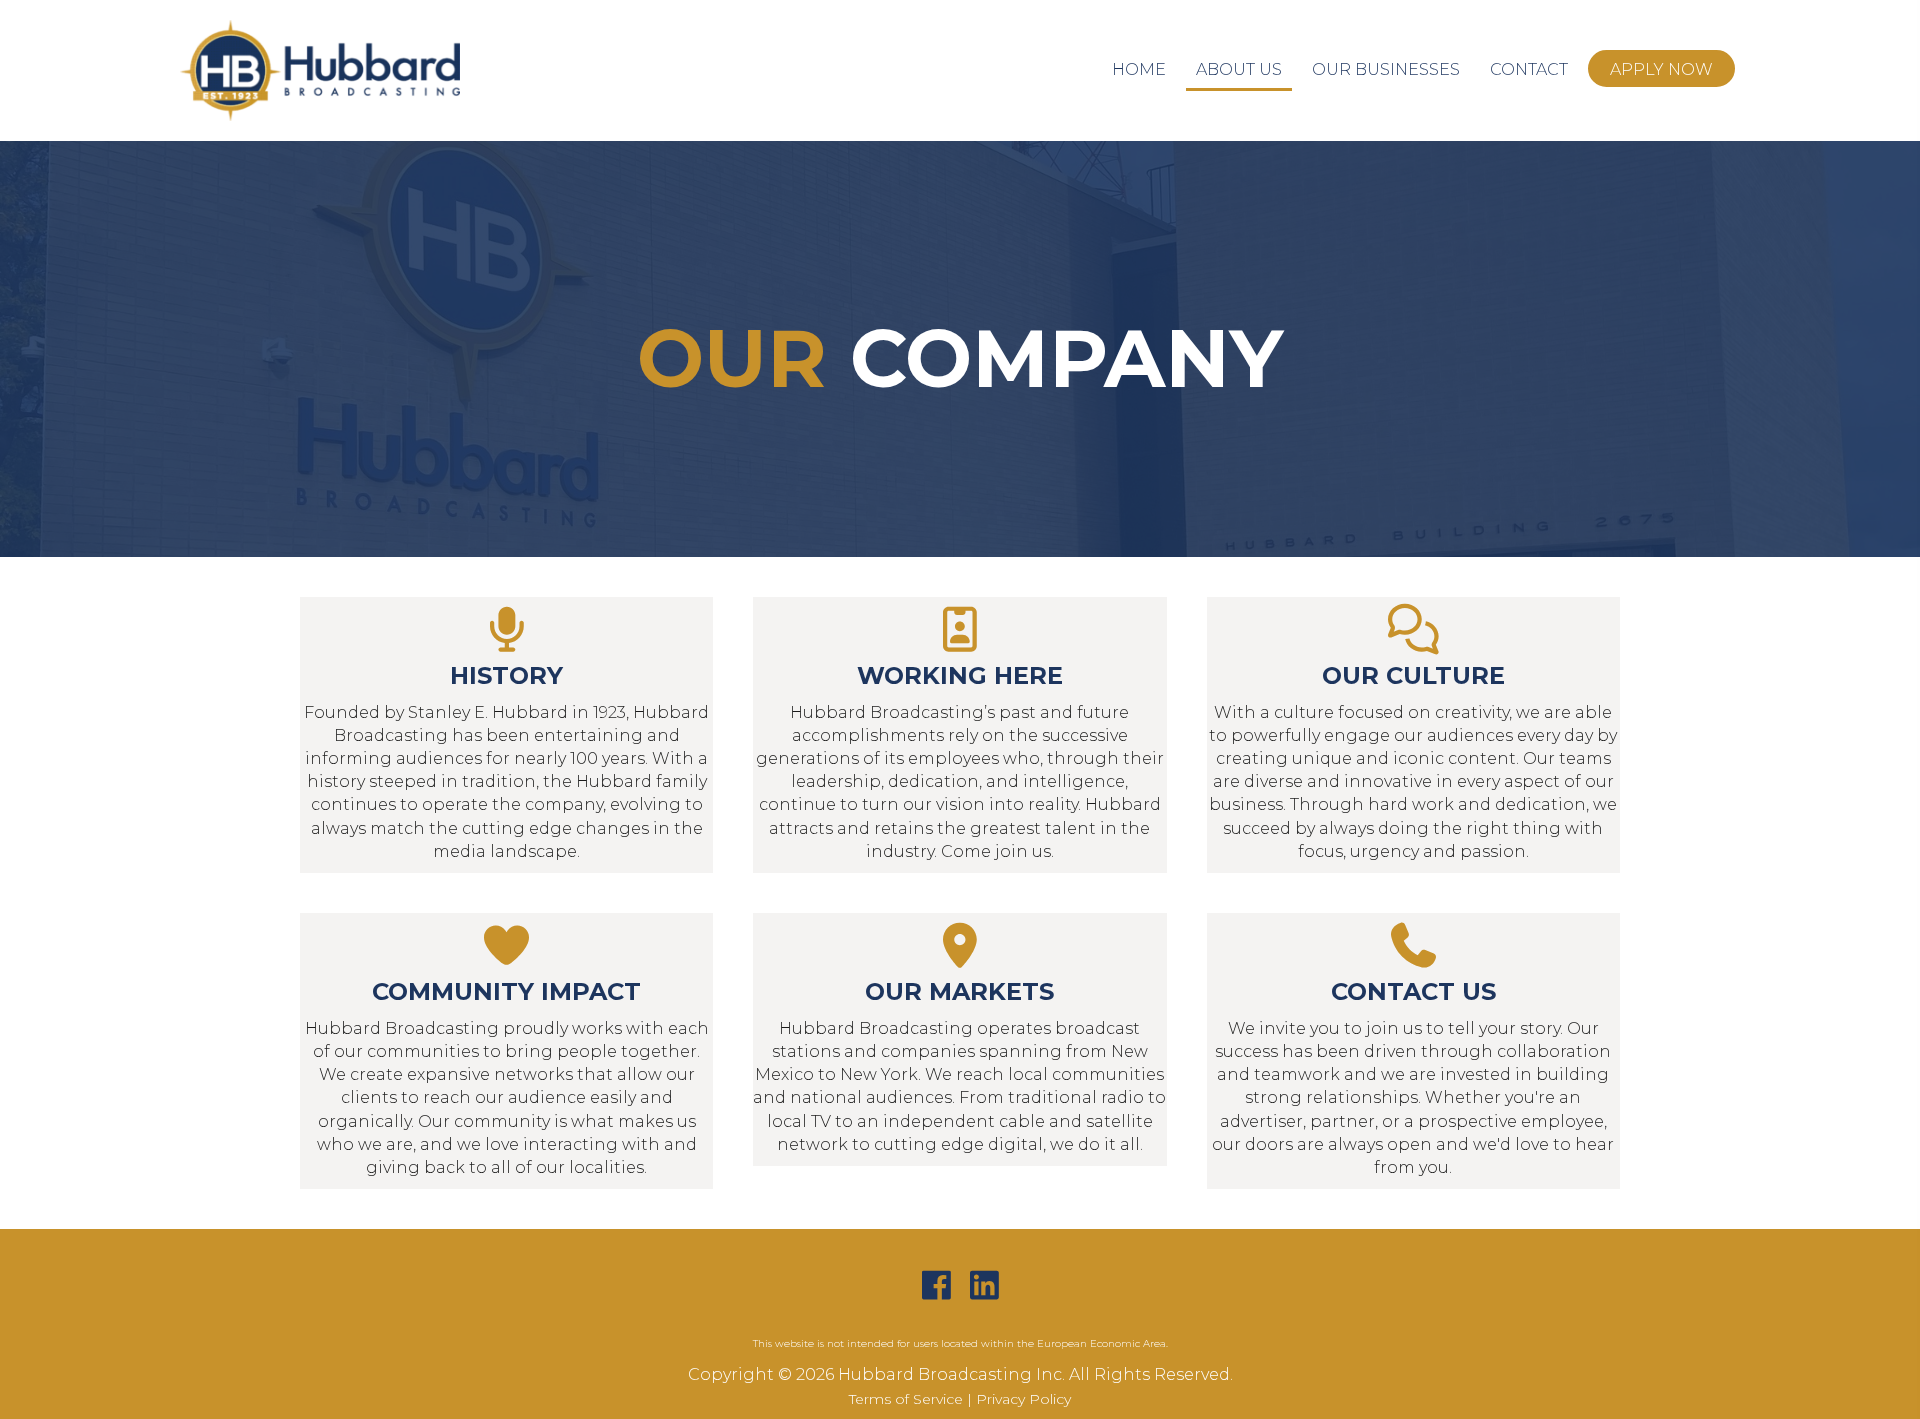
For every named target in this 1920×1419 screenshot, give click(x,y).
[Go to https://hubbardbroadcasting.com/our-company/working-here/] (959, 735)
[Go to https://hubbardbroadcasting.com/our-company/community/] (506, 1051)
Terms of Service (906, 1399)
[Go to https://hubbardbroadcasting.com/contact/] (1413, 1051)
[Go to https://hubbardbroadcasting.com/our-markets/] (959, 1039)
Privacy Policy (1023, 1399)
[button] (936, 1286)
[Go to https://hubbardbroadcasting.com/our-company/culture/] (1413, 735)
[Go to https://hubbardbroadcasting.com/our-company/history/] (506, 735)
